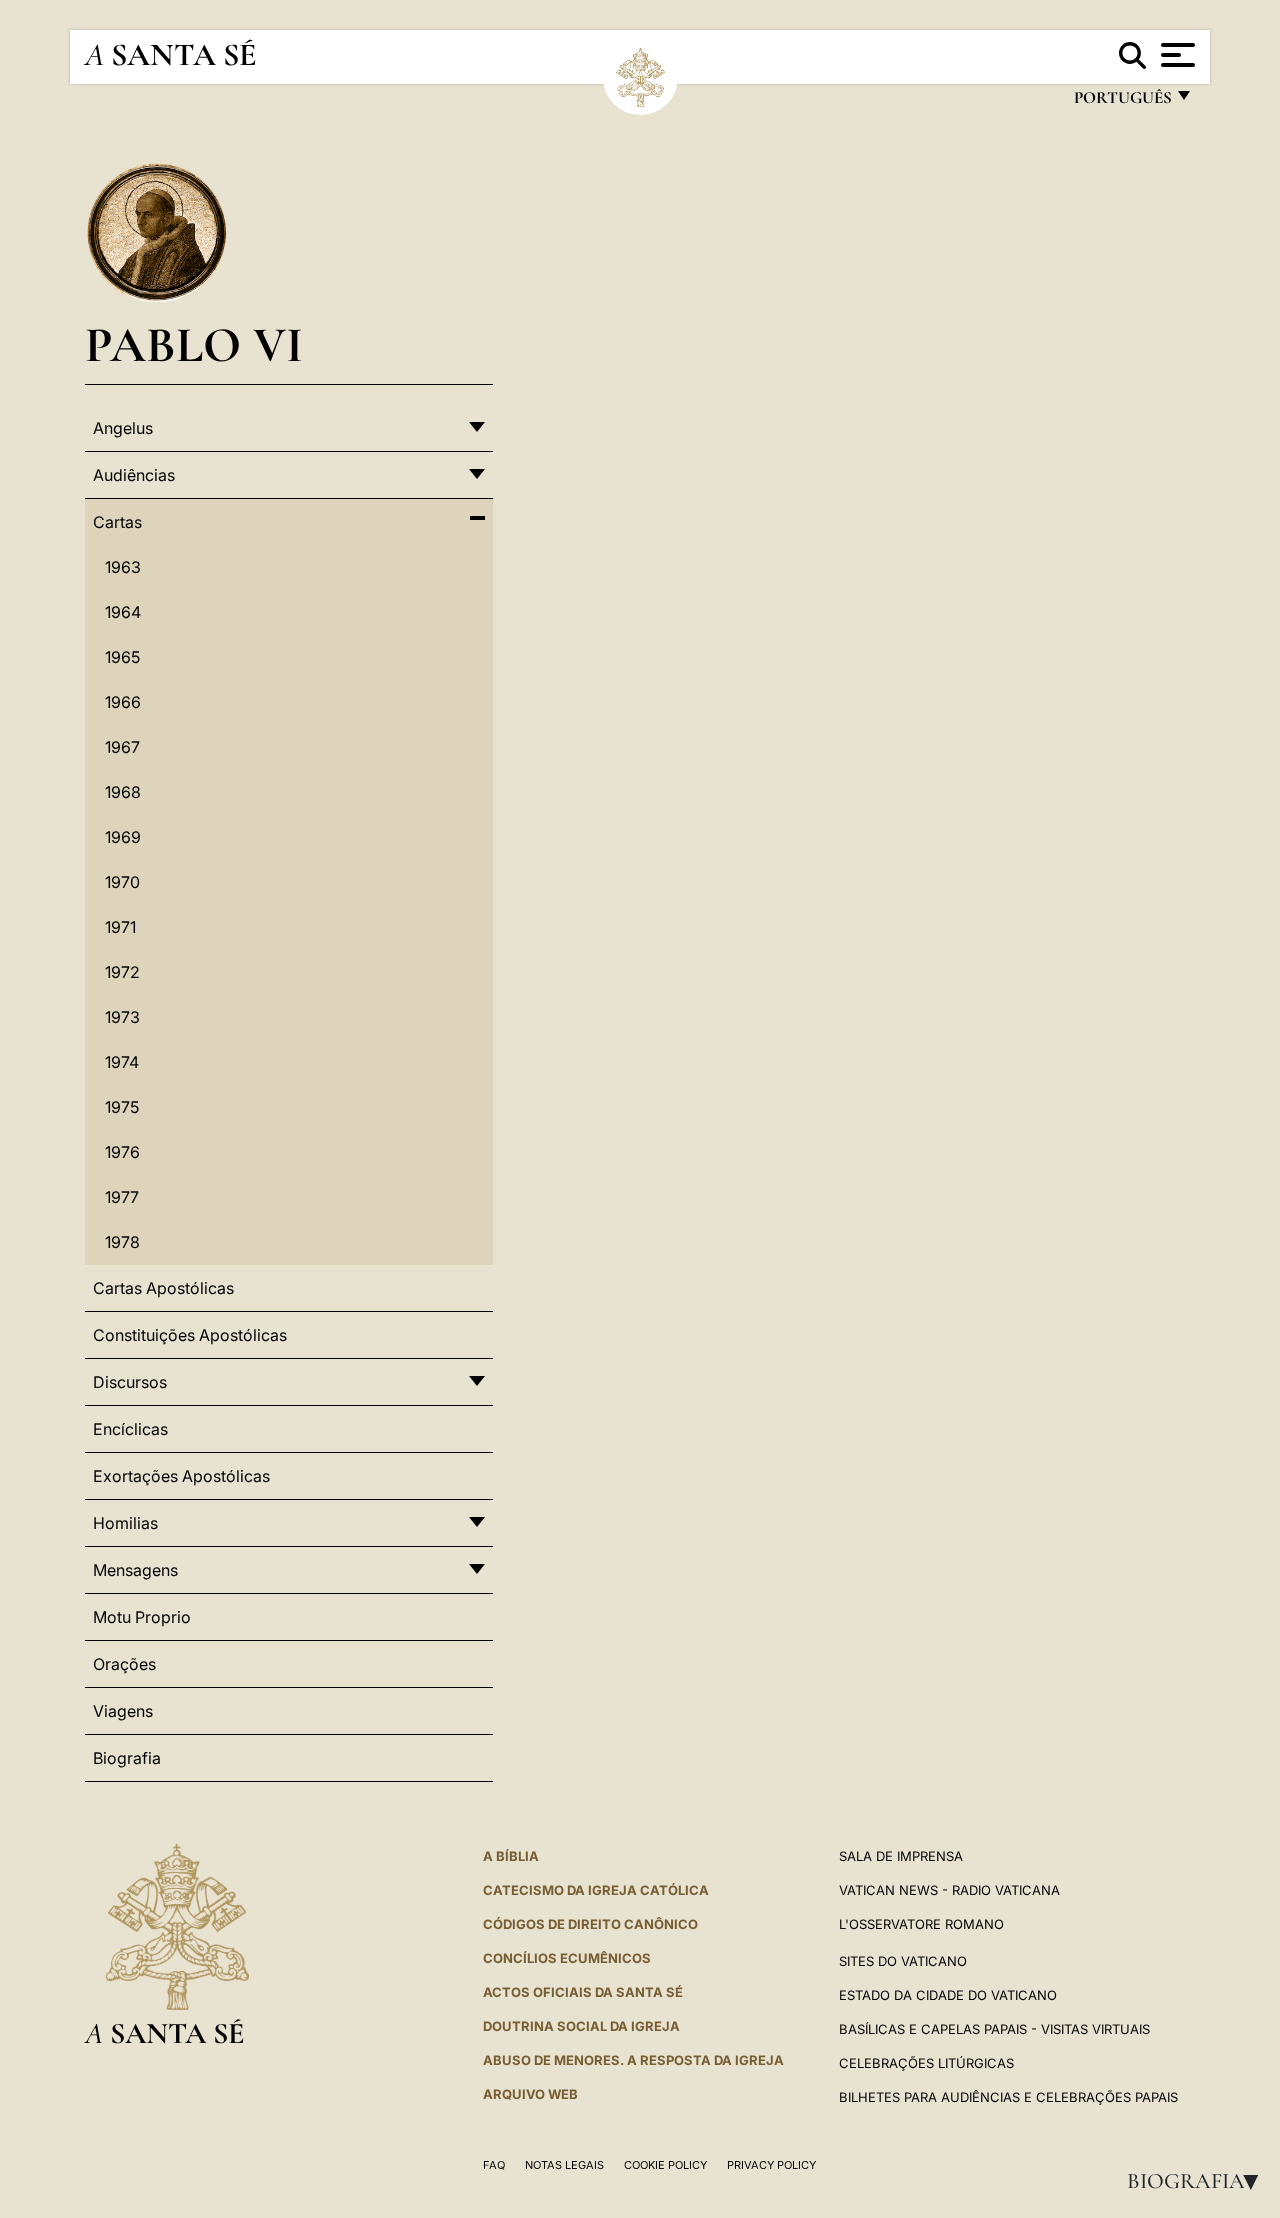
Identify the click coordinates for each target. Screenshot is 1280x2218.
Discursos (130, 1382)
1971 (120, 927)
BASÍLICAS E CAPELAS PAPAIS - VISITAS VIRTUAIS (994, 2029)
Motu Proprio (142, 1617)
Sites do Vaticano (903, 1961)
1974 (122, 1062)
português (1122, 102)
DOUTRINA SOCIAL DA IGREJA (581, 2026)
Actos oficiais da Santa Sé (583, 1992)
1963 (123, 567)
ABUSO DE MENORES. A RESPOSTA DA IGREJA (633, 2060)
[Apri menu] (1175, 55)
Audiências (134, 475)
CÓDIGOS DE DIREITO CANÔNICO (590, 1924)
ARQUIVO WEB (530, 2094)
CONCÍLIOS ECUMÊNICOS (567, 1958)
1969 (123, 837)
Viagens (123, 1711)
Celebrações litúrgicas (926, 2063)
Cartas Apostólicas (163, 1288)
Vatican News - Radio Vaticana (949, 1890)
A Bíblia (511, 1856)
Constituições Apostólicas (190, 1335)
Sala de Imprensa (901, 1856)
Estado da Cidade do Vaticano (948, 1995)
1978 (122, 1242)
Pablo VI (194, 344)
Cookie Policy (665, 2165)
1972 (122, 972)
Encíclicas (130, 1429)
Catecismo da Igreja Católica (596, 1890)
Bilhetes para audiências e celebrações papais (1008, 2097)
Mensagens (135, 1570)
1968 (123, 792)
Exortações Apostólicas (181, 1476)
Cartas (117, 522)
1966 (123, 702)
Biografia (1199, 2181)
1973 (122, 1017)
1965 (122, 657)
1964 (123, 612)
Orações (124, 1664)
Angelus (123, 428)
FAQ (494, 2165)
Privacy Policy (771, 2165)
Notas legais (564, 2165)
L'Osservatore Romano (921, 1924)
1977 (122, 1197)
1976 (122, 1152)
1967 (122, 747)
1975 (122, 1107)
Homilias (125, 1523)
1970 (122, 882)
